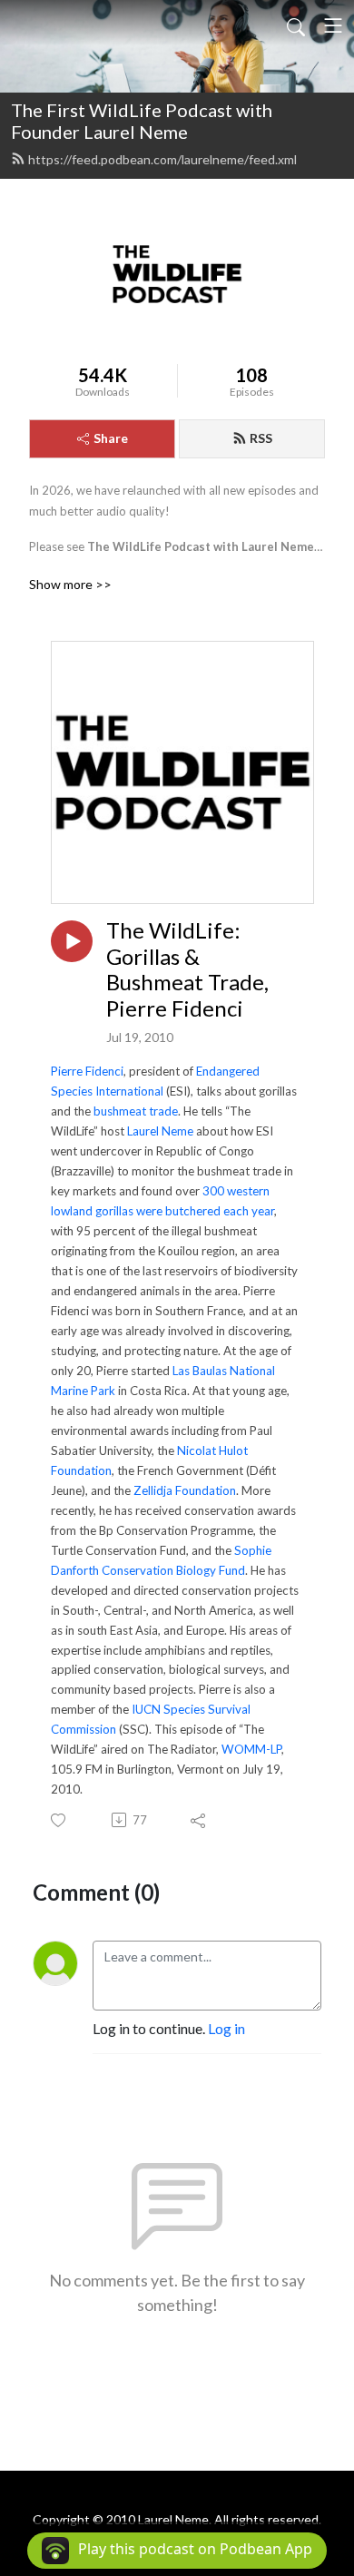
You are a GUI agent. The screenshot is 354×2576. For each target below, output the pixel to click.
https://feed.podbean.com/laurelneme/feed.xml (162, 159)
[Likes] (59, 1820)
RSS (261, 438)
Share (111, 438)
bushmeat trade (136, 1111)
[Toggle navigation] (333, 25)
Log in (226, 2028)
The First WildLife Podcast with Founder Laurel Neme (142, 121)
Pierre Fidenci (87, 1071)
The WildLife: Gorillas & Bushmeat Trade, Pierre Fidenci (187, 969)
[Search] (296, 25)
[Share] (199, 1820)
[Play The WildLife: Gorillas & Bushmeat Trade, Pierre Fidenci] (72, 941)
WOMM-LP (251, 1749)
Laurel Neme (160, 1131)
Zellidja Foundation (185, 1490)
